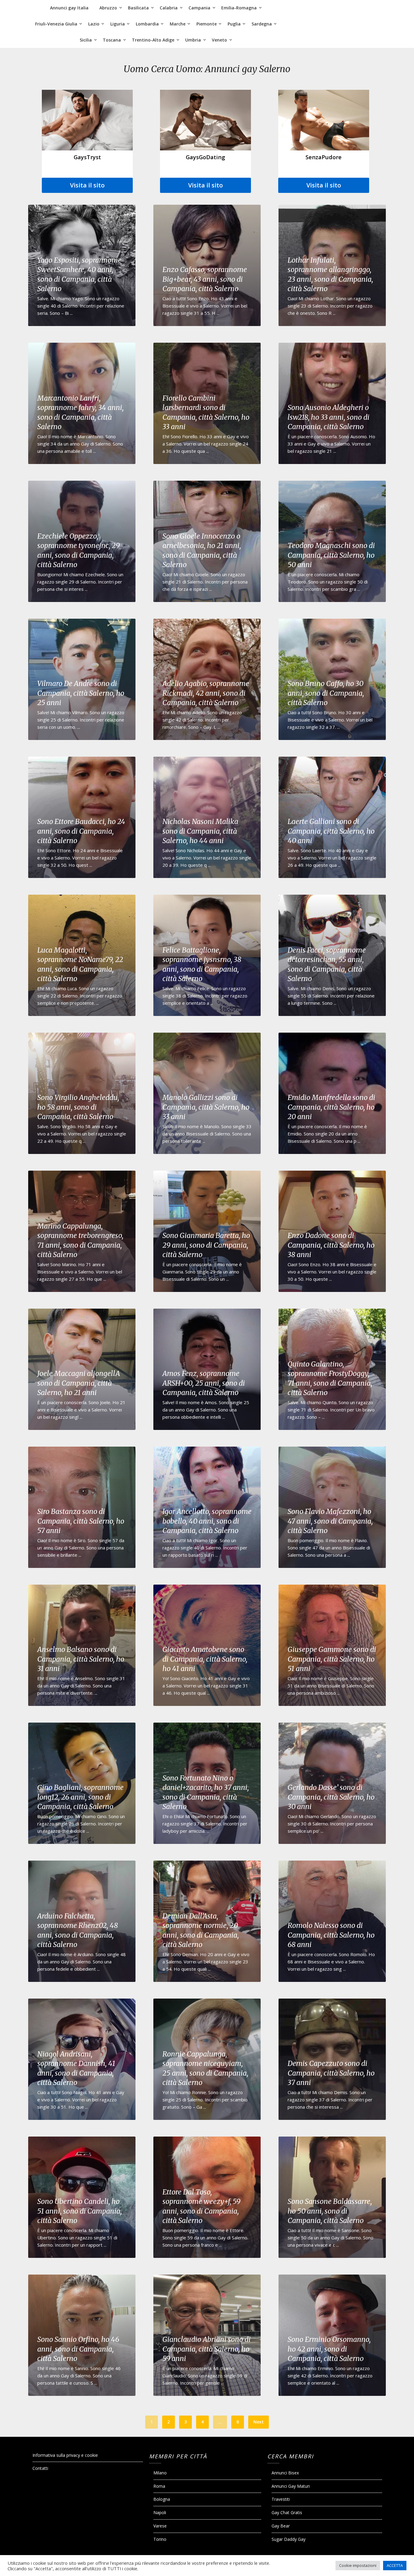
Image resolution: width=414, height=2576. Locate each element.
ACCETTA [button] (395, 2565)
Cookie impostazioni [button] (358, 2565)
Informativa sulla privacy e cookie (65, 2455)
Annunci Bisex (285, 2473)
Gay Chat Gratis (287, 2512)
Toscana (112, 40)
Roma (159, 2486)
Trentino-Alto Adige (153, 40)
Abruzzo (108, 8)
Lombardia (147, 24)
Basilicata (138, 8)
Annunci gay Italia (69, 8)
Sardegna (262, 24)
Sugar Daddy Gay (289, 2539)
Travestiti (281, 2499)
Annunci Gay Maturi (291, 2486)
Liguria (118, 24)
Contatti (40, 2468)
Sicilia (86, 40)
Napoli (160, 2512)
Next (259, 2422)
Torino (160, 2539)
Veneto (219, 40)
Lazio (94, 24)
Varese (160, 2526)
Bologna (162, 2499)
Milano (160, 2473)
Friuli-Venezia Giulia (56, 24)
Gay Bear (281, 2526)
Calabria (169, 8)
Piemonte (207, 24)
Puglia (234, 24)
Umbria (193, 40)
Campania (199, 8)
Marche (178, 24)
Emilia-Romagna (239, 8)
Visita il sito (87, 185)
